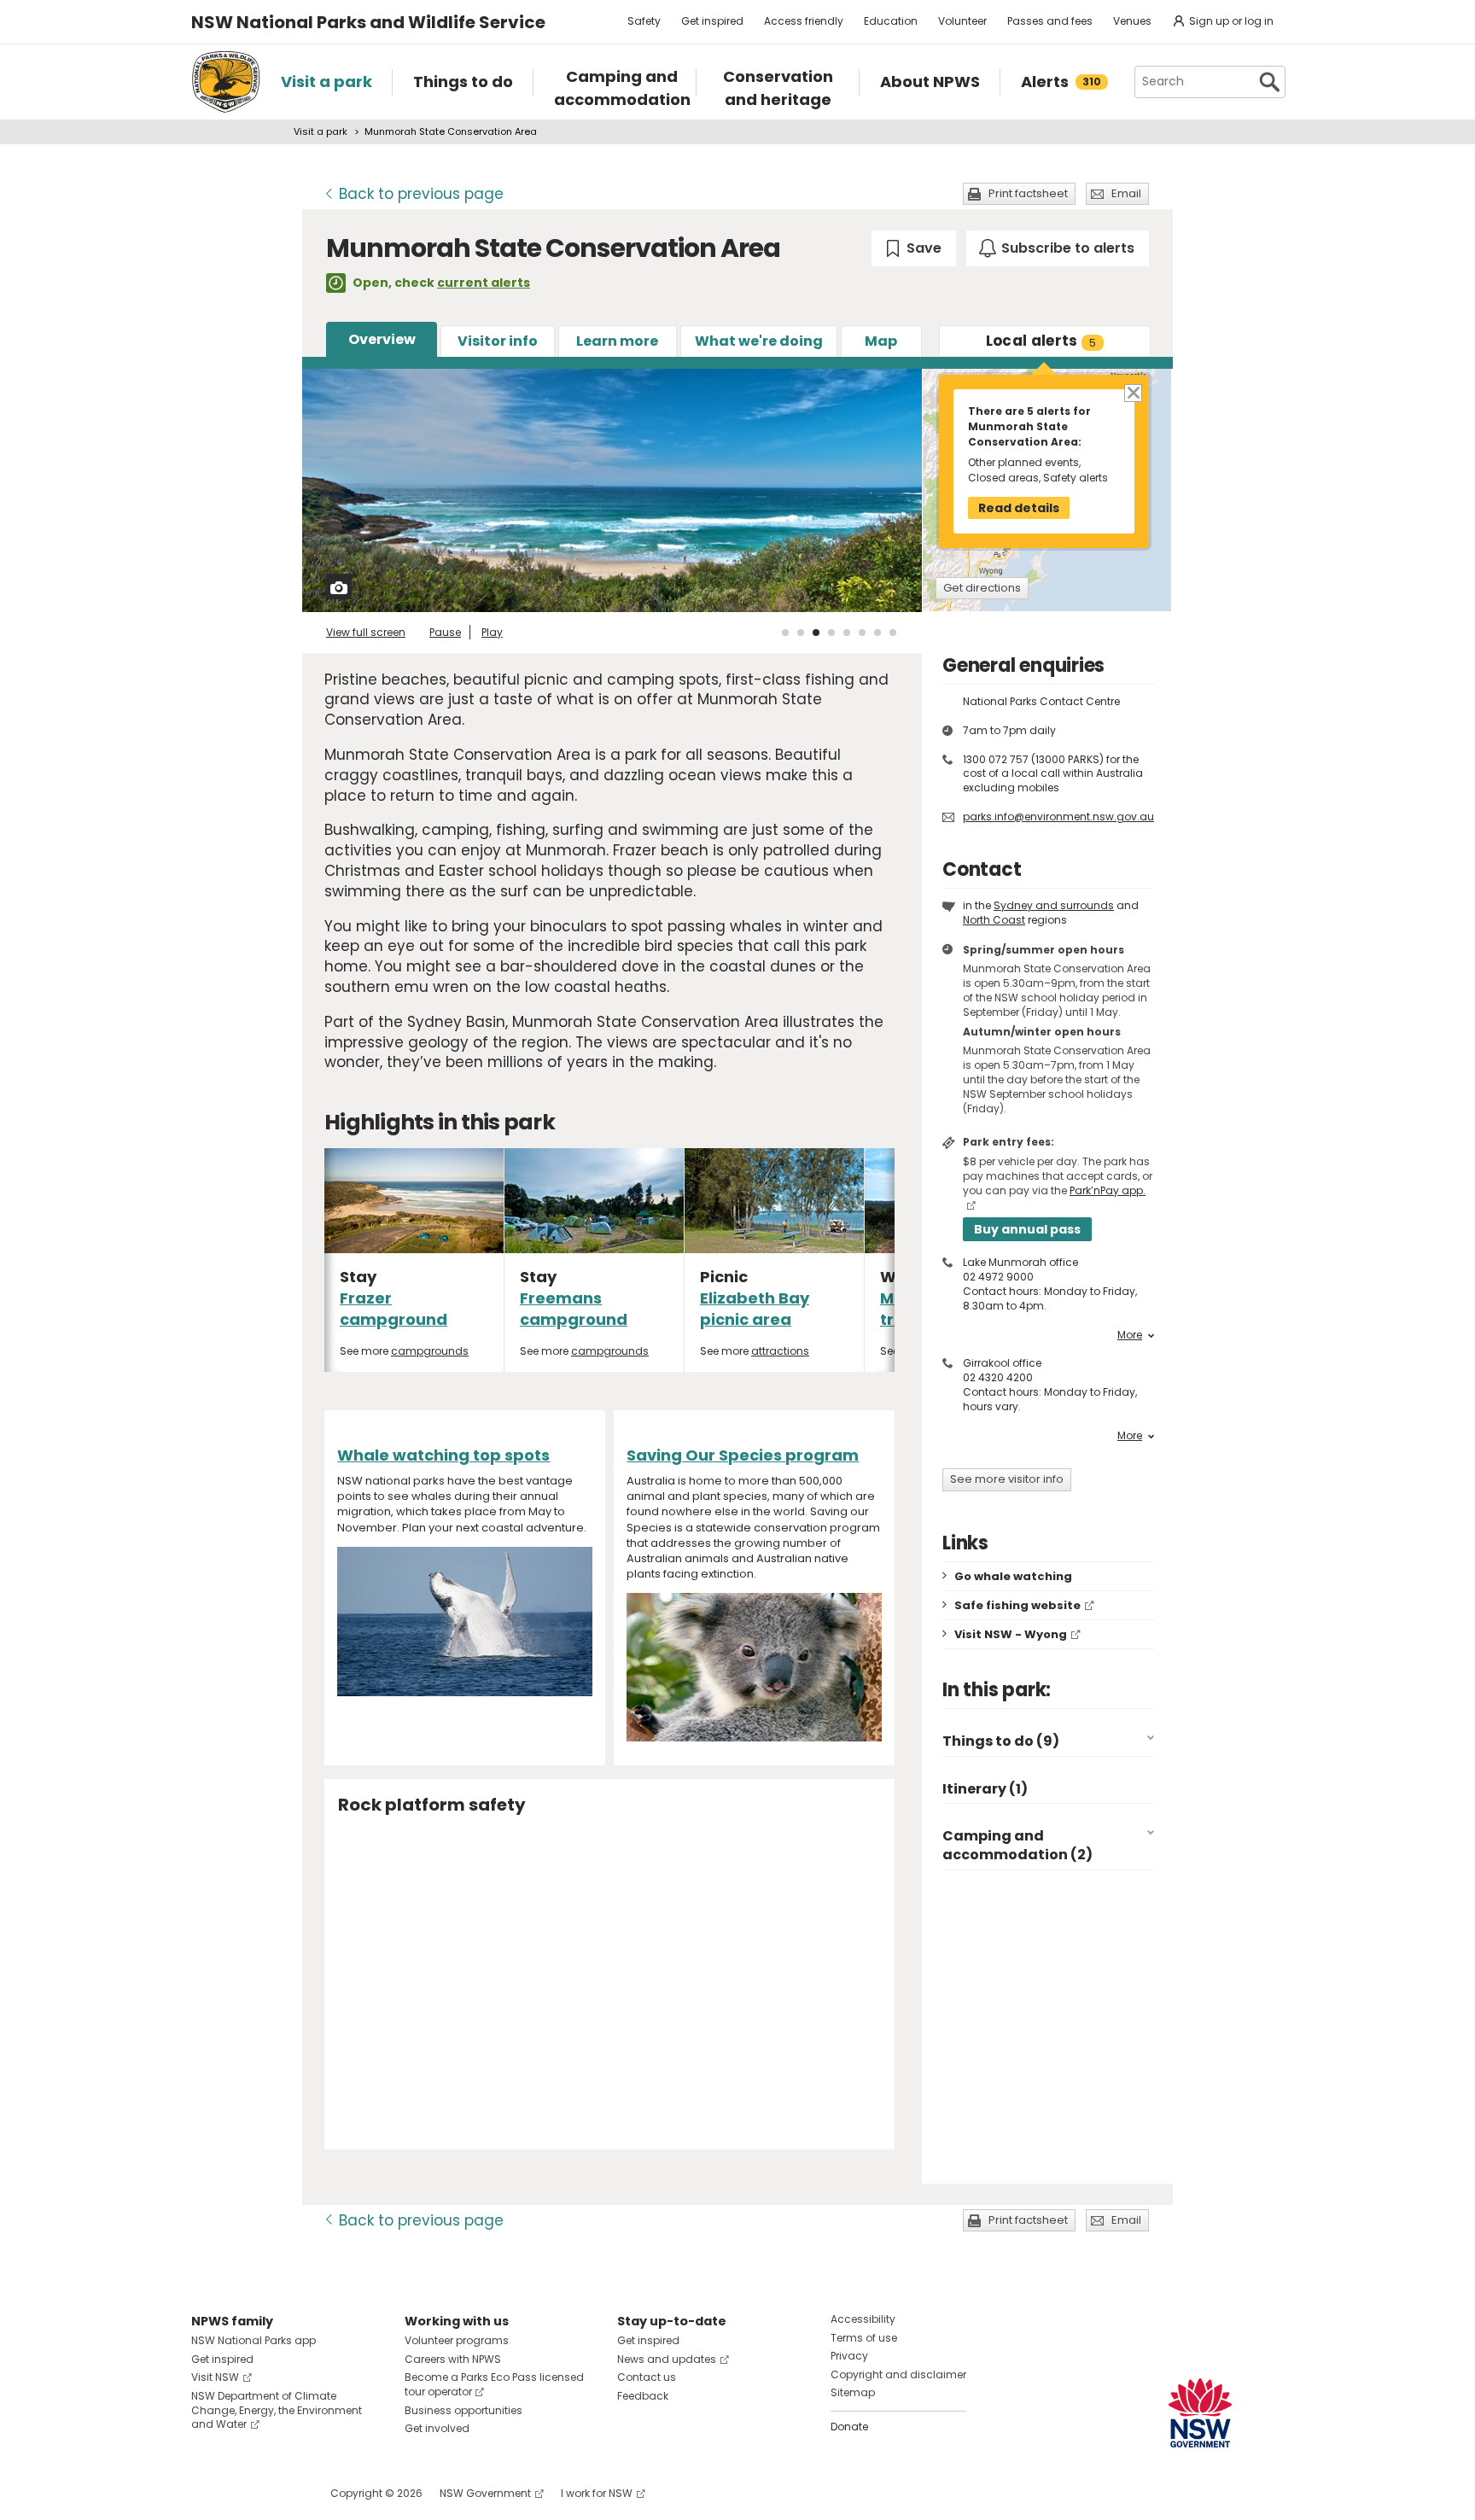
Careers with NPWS (453, 2359)
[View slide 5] (847, 633)
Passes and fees (1050, 21)
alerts (1041, 341)
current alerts (484, 283)
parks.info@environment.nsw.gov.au (1058, 817)
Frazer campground (394, 1309)
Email (1126, 193)
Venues (1132, 21)
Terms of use (864, 2338)
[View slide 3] (816, 633)
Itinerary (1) (985, 1789)
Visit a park (321, 131)
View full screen (366, 632)
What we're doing (759, 341)
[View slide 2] (801, 633)
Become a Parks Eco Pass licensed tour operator (494, 2384)
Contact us (647, 2377)
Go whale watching (1013, 1576)
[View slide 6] (862, 633)
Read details (1019, 508)
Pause (445, 632)
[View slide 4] (831, 633)
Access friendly (804, 21)
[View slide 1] (785, 633)
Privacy (849, 2356)
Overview (382, 339)
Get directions (982, 588)
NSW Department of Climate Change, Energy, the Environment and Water (277, 2410)
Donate (849, 2427)
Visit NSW (215, 2377)
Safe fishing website (1017, 1605)
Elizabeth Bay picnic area (755, 1309)
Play (492, 632)
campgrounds (430, 1351)
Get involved (437, 2428)
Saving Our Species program (743, 1455)
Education (891, 21)
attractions (780, 1351)
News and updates (667, 2359)
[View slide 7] (877, 633)
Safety (644, 21)
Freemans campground (574, 1309)
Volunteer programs (457, 2340)
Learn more (617, 341)
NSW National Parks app (254, 2340)
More (1130, 1335)
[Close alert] (1132, 391)
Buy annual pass (1027, 1229)
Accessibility (863, 2319)
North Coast (994, 920)
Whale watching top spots (443, 1455)
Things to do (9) (1001, 1741)
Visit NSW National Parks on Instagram (244, 2493)
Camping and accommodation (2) (1017, 1845)
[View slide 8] (893, 633)
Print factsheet (1028, 193)
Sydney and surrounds (1054, 905)
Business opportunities (463, 2410)
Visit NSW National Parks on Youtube (280, 2493)
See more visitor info (1007, 1479)
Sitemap (853, 2392)
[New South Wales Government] (1200, 2413)
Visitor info (498, 341)
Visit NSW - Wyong (1011, 1634)
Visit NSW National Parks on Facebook (207, 2493)
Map (881, 341)
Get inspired (712, 21)
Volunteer (962, 21)
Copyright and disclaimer (898, 2374)
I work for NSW (597, 2493)
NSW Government (485, 2493)
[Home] (226, 82)
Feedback (643, 2396)
